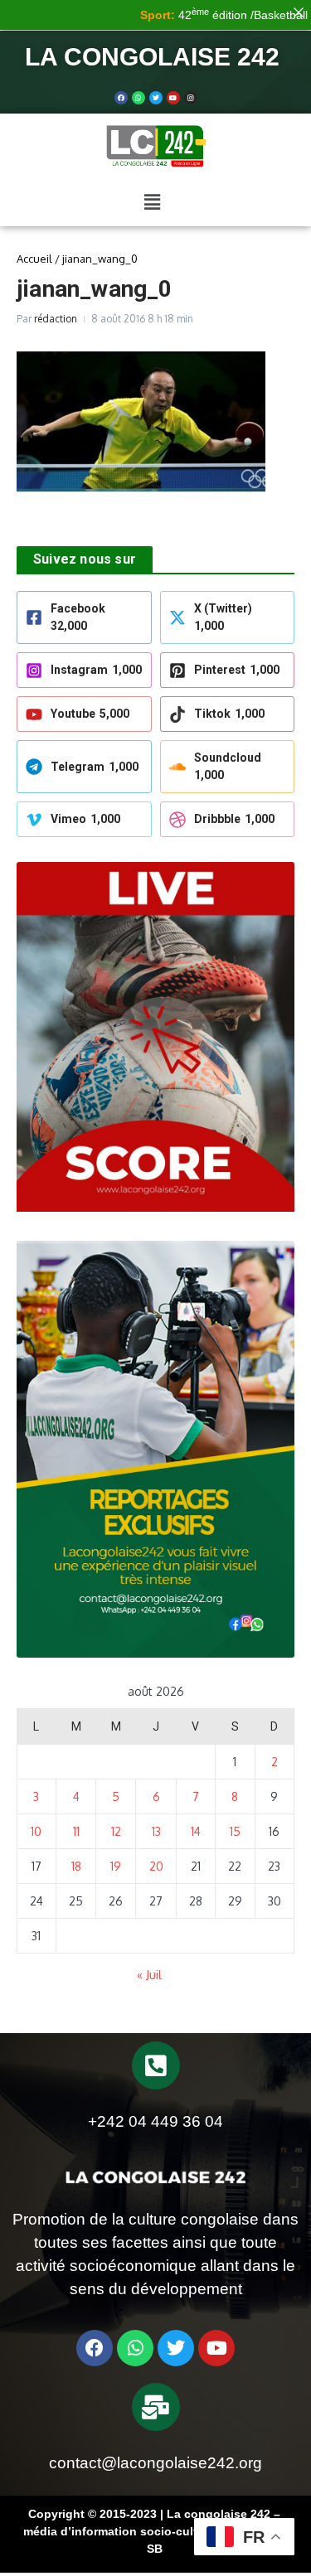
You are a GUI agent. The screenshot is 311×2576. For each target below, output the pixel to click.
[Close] (299, 12)
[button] (152, 201)
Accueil (34, 259)
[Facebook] (121, 98)
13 (156, 1831)
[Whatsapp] (138, 98)
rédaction (56, 319)
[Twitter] (156, 98)
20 (156, 1866)
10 (36, 1831)
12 (116, 1831)
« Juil (149, 1975)
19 (116, 1866)
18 (76, 1866)
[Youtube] (173, 98)
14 (196, 1831)
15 (235, 1831)
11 (76, 1831)
